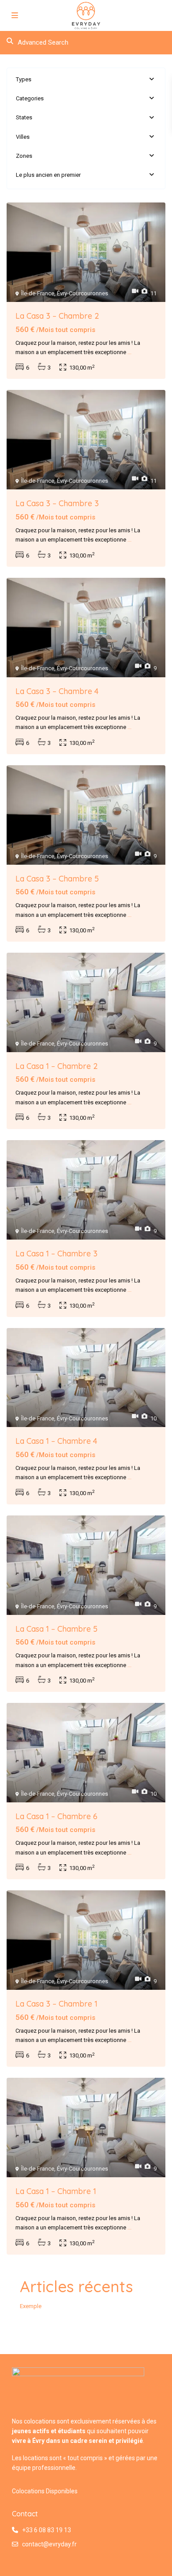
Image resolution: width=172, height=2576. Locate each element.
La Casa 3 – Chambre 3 (57, 503)
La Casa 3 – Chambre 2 (57, 316)
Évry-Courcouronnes (82, 293)
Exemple (31, 2306)
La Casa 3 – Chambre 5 (57, 879)
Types (24, 79)
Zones (24, 156)
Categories (30, 98)
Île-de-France (38, 293)
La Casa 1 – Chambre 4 (56, 1441)
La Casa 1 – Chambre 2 (57, 1066)
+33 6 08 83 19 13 (47, 2530)
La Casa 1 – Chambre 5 (56, 1629)
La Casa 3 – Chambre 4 (57, 691)
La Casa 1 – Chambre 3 (56, 1254)
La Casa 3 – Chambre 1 (56, 2004)
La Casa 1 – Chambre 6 (56, 1816)
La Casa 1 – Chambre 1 (56, 2191)
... (129, 352)
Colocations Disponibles (45, 2491)
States (24, 117)
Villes (23, 137)
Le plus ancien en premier (48, 175)
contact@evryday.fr (49, 2544)
